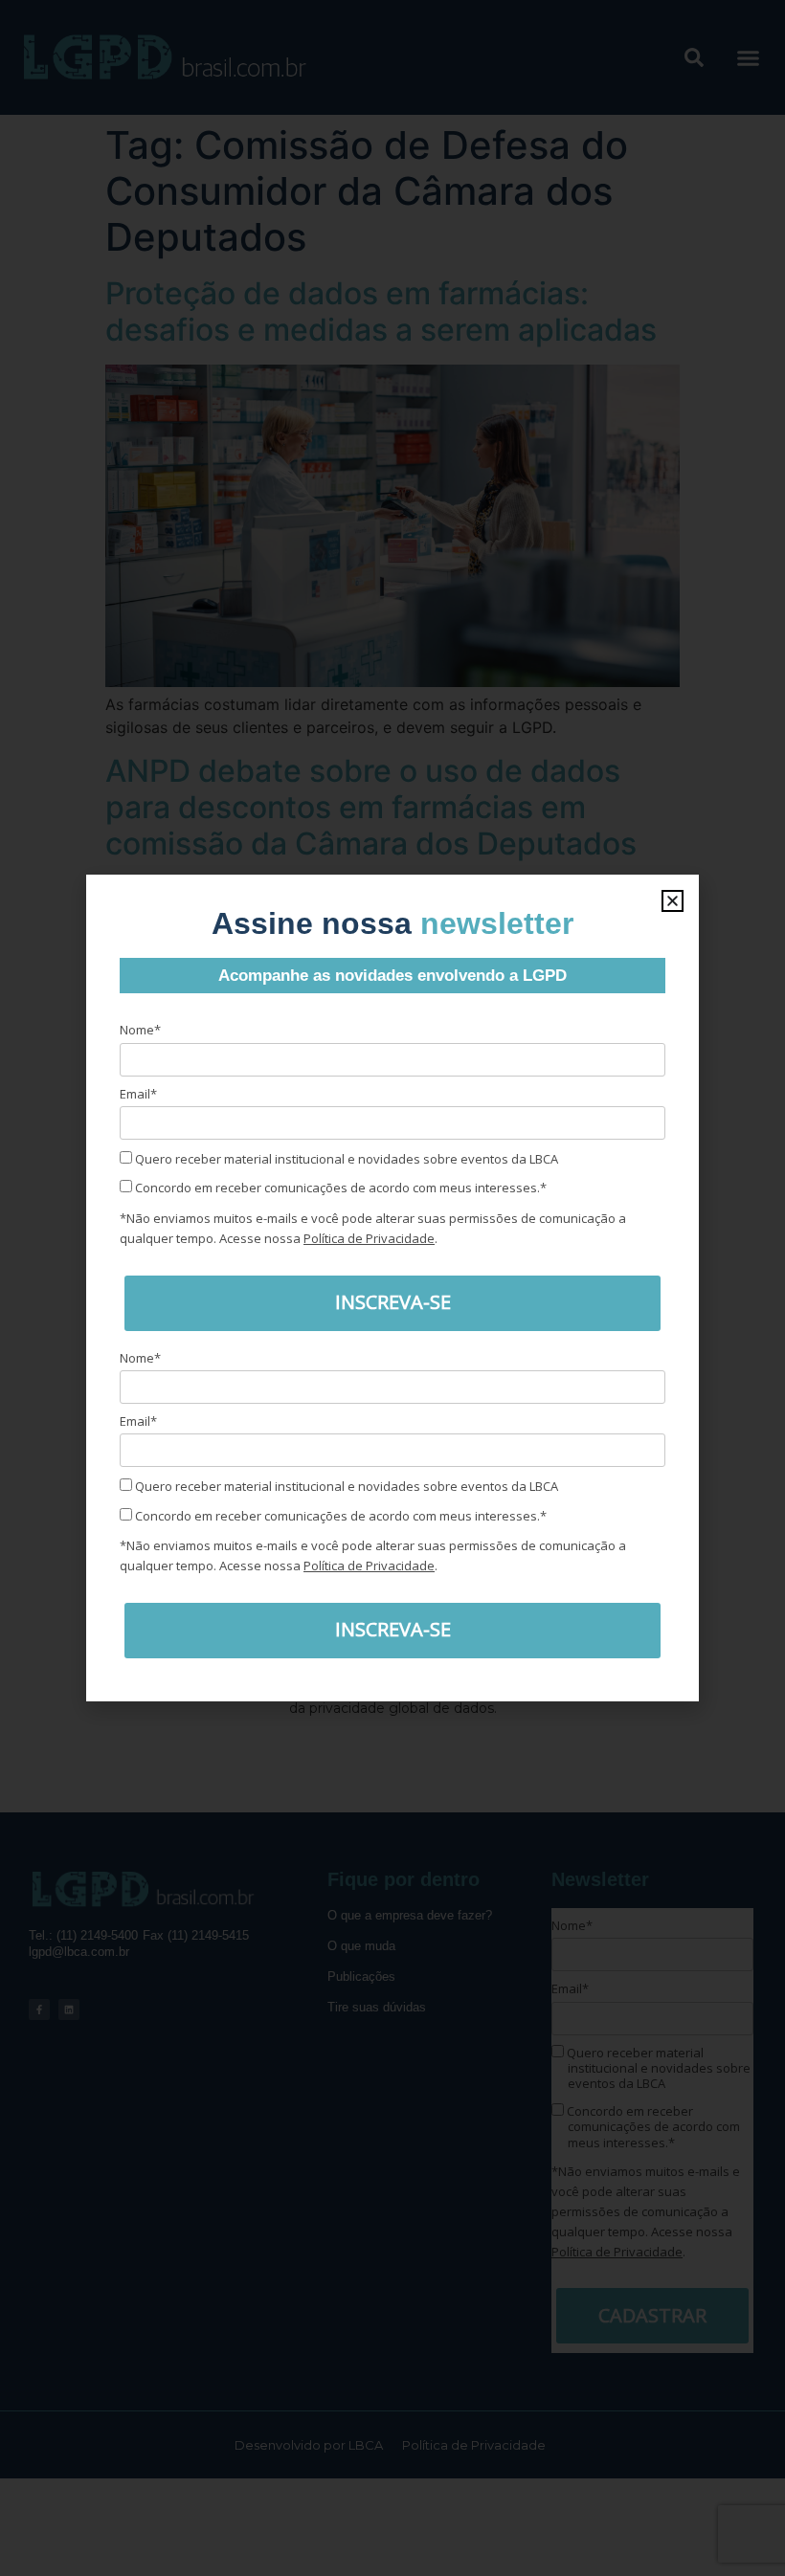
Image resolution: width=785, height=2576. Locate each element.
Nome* (140, 1030)
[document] (392, 1288)
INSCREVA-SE (393, 1302)
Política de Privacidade (369, 1238)
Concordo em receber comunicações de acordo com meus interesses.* (339, 1188)
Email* (138, 1094)
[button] (673, 901)
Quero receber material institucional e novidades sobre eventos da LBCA (345, 1159)
